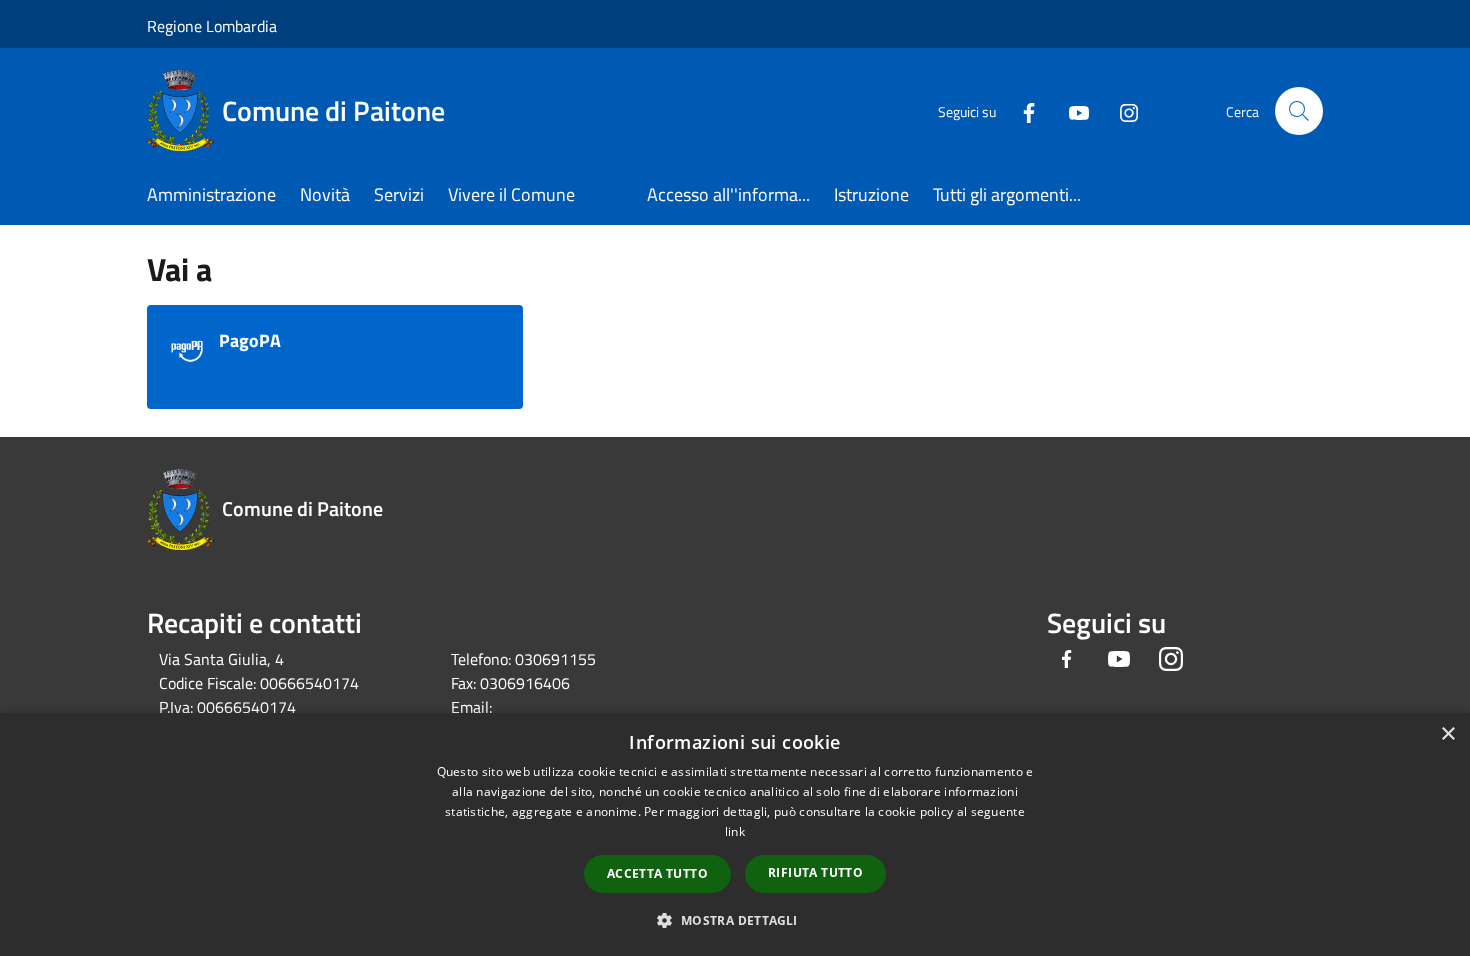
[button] (734, 920)
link (735, 831)
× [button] (1447, 734)
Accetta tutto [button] (657, 873)
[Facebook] (1021, 110)
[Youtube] (1071, 110)
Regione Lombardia (212, 26)
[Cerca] (1299, 111)
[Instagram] (1121, 110)
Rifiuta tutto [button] (815, 872)
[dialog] (735, 834)
